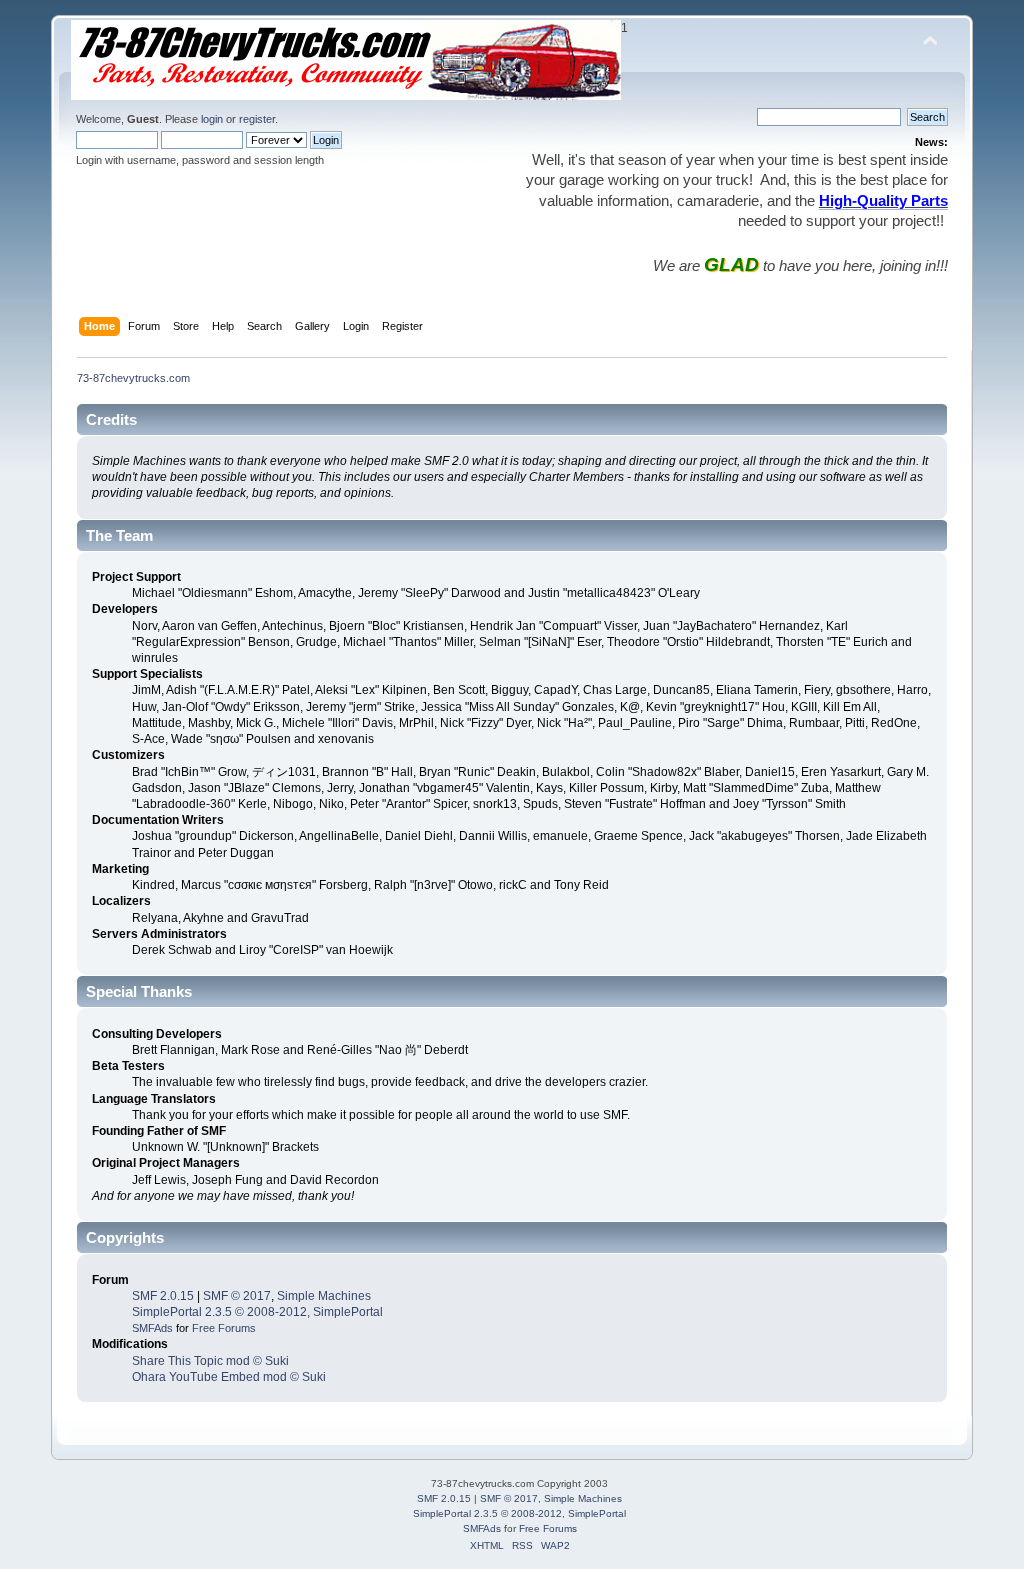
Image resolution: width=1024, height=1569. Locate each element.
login (212, 119)
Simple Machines (324, 1296)
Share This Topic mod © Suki (210, 1361)
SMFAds (152, 1328)
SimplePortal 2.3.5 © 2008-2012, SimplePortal (257, 1312)
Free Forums (224, 1328)
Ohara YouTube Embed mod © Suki (229, 1377)
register (257, 119)
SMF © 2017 (237, 1296)
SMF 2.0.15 (163, 1296)
